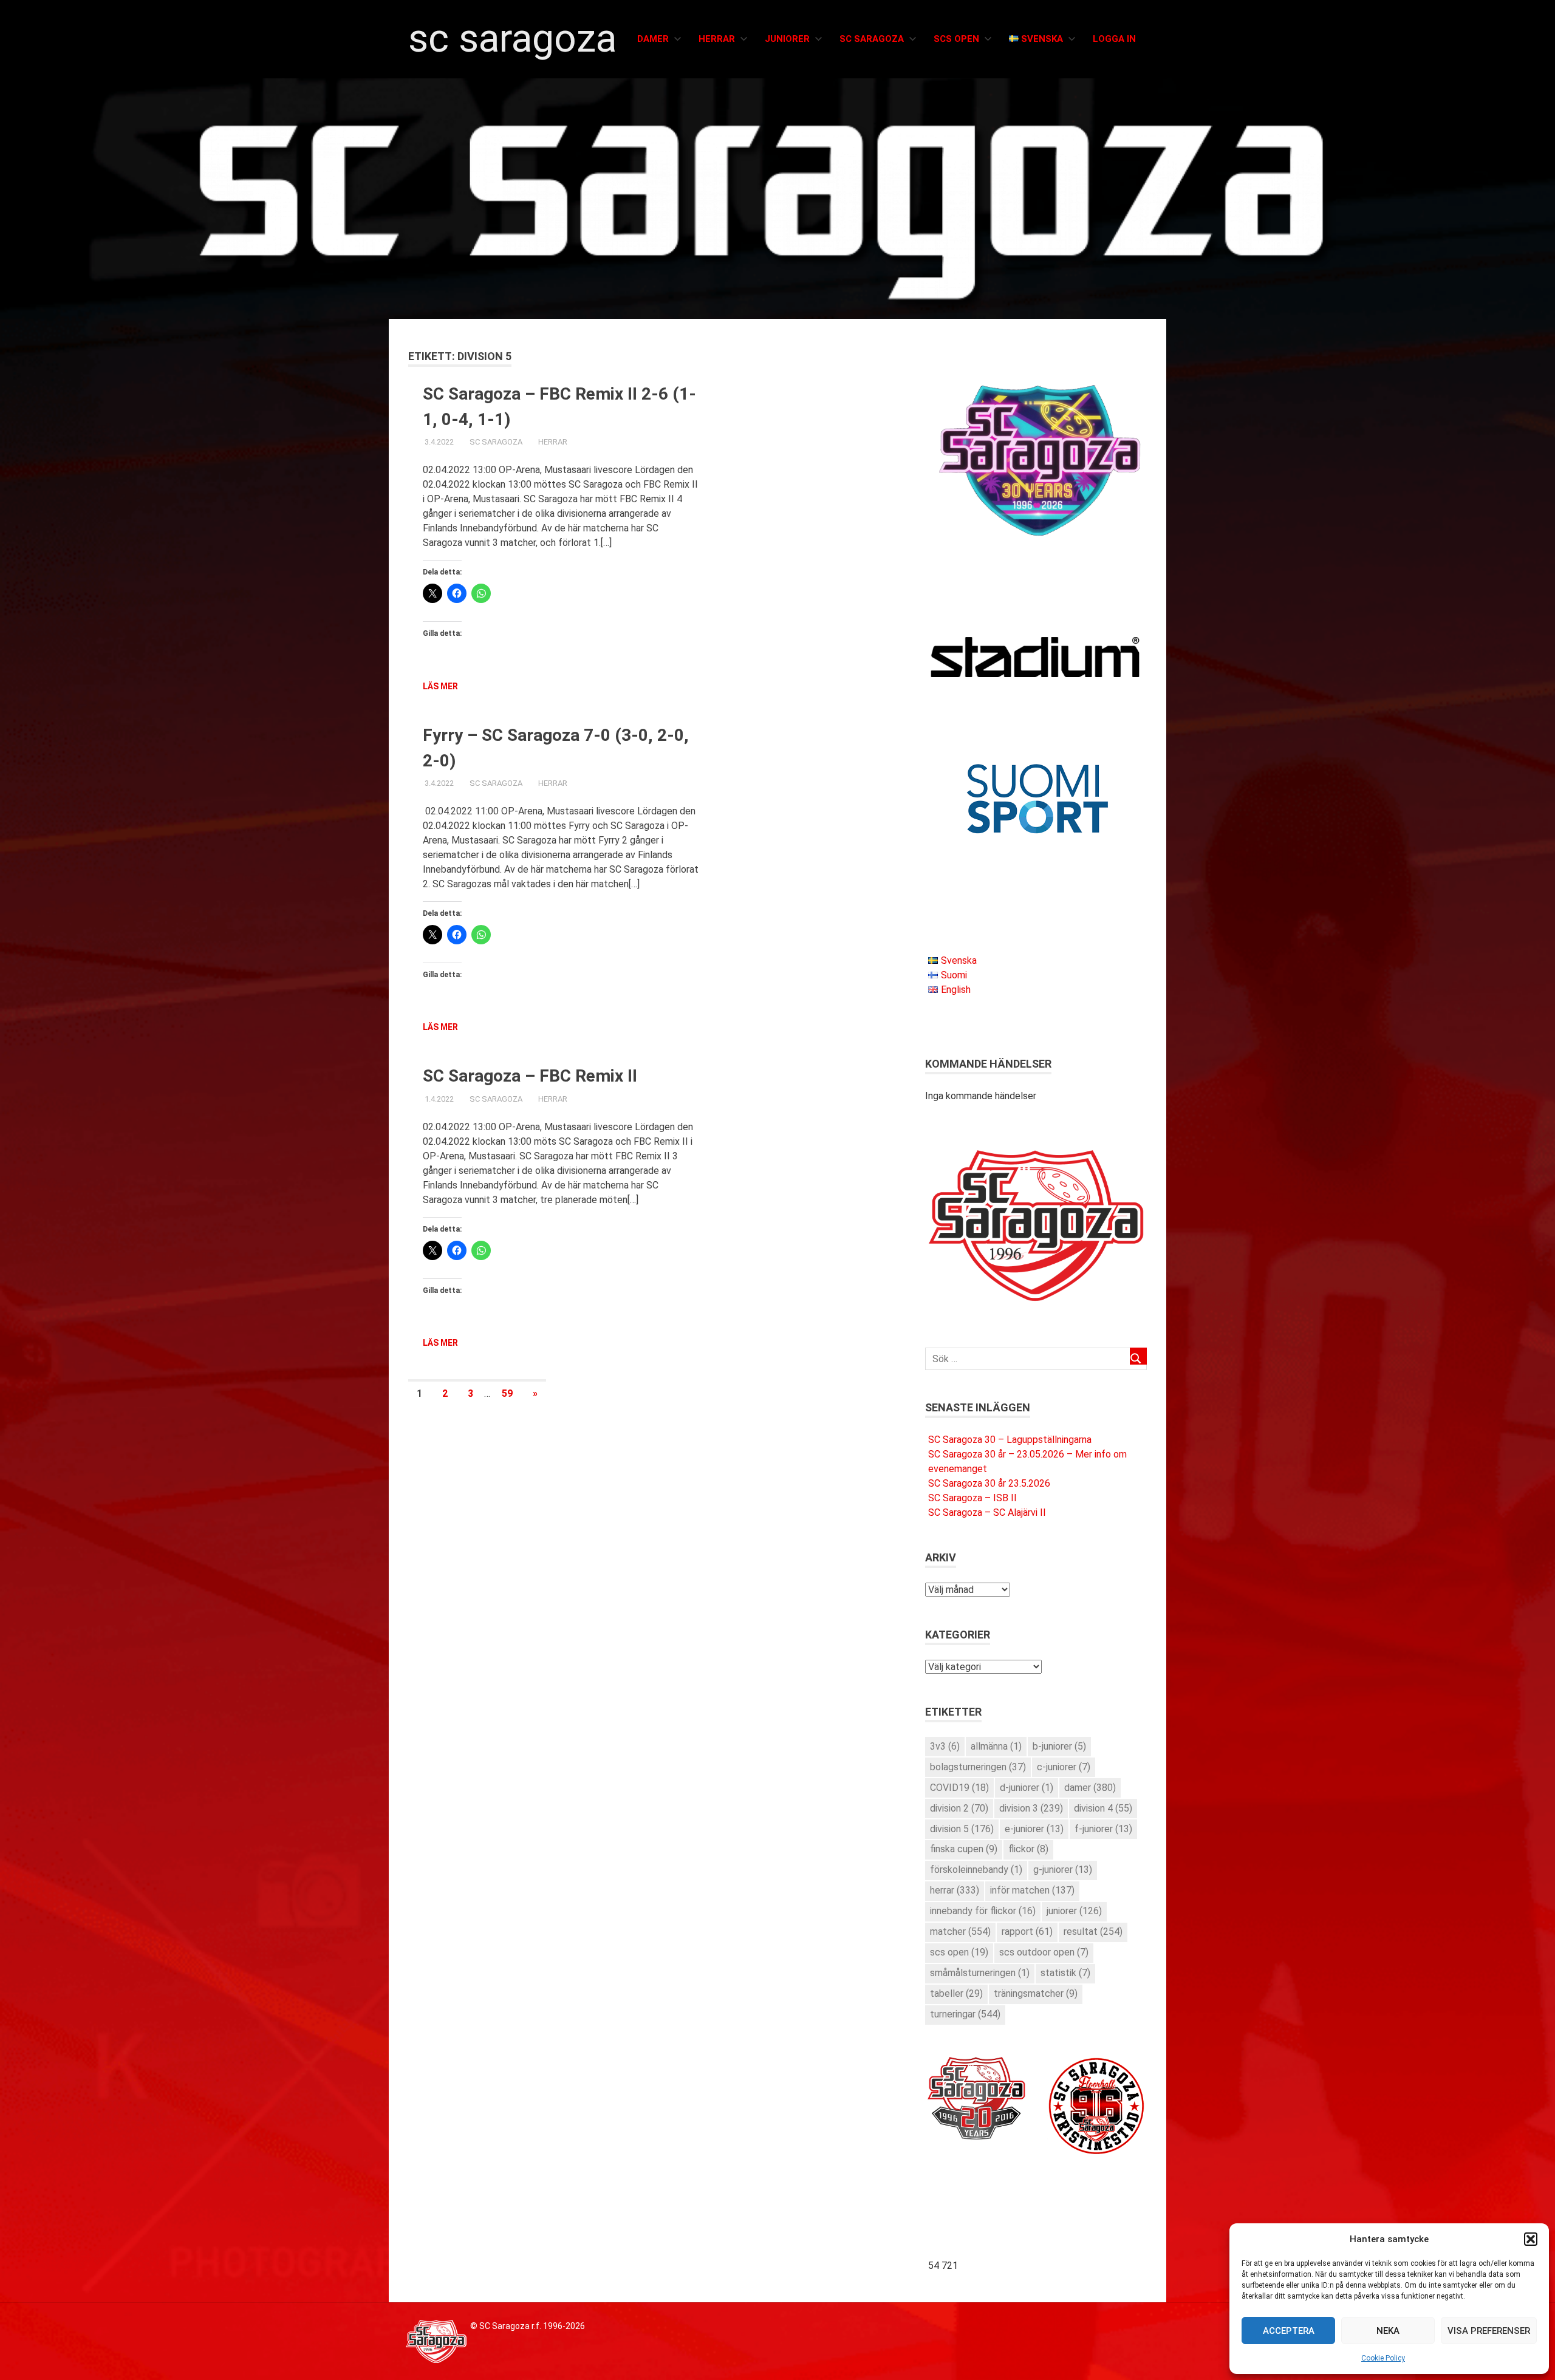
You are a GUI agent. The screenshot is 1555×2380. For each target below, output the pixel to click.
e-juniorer (1034, 1829)
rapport (1027, 1932)
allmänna (996, 1746)
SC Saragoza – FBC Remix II (530, 1076)
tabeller (956, 1993)
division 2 (959, 1808)
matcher (960, 1932)
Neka (1388, 2331)
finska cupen (964, 1849)
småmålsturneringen (980, 1973)
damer (1090, 1788)
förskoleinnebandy (976, 1870)
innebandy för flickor (983, 1911)
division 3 (1031, 1808)
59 (507, 1393)
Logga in (1114, 39)
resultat (1093, 1932)
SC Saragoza (512, 39)
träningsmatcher (1036, 1993)
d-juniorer (1027, 1788)
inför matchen (1032, 1890)
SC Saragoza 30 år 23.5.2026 (989, 1483)
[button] (1531, 2239)
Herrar (717, 39)
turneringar (965, 2014)
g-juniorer (1063, 1870)
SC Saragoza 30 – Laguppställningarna (1010, 1440)
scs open (959, 1952)
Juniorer (787, 39)
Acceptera (1289, 2331)
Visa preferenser (1489, 2331)
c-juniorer (1064, 1767)
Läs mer (440, 686)
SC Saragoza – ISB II (972, 1498)
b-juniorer (1059, 1746)
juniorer (1074, 1911)
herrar (955, 1890)
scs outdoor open (1044, 1952)
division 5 (962, 1829)
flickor (1028, 1849)
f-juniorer (1103, 1829)
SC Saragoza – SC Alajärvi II (987, 1512)
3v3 (945, 1746)
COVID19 (959, 1788)
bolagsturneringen (978, 1767)
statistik (1065, 1973)
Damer (653, 39)
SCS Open (956, 39)
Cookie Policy (1383, 2358)
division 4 (1103, 1808)
